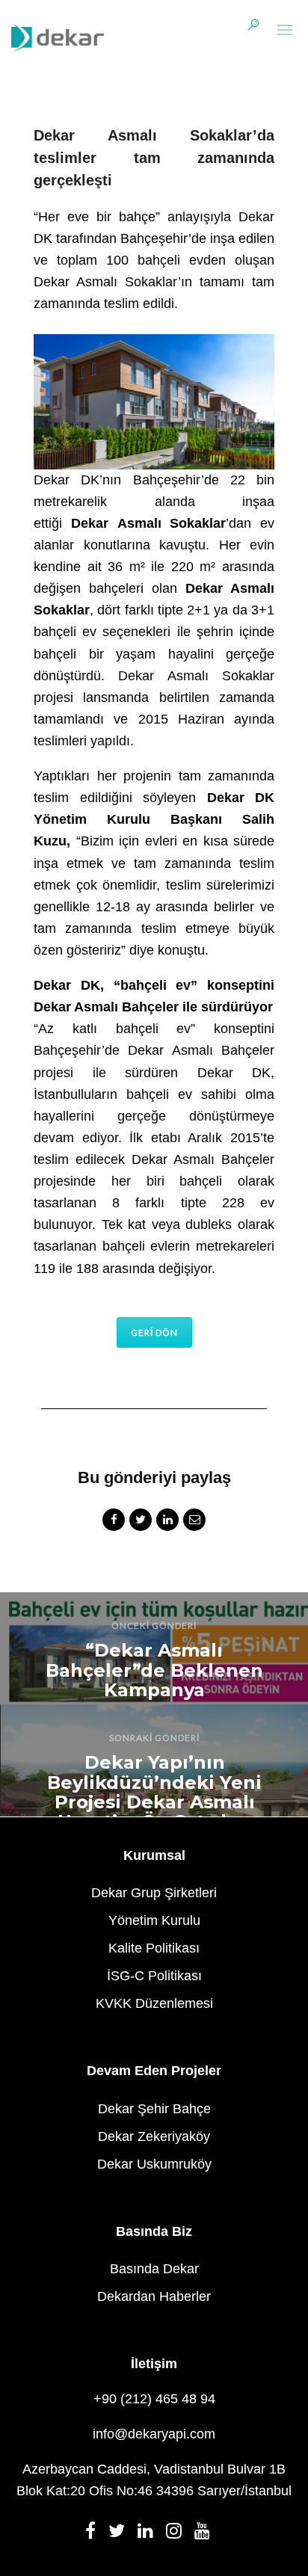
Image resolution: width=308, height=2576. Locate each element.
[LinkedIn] (150, 2535)
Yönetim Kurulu (154, 1920)
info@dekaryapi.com (154, 2434)
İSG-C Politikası (154, 1976)
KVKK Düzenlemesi (154, 2003)
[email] (194, 1522)
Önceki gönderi (154, 1626)
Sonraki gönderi (154, 1738)
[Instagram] (178, 2535)
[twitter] (141, 1522)
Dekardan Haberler (154, 2296)
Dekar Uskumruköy (154, 2164)
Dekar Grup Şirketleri (154, 1893)
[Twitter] (121, 2535)
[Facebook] (95, 2535)
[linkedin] (167, 1522)
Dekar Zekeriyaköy (154, 2136)
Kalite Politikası (154, 1948)
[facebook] (114, 1522)
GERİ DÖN (154, 1332)
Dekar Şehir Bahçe (154, 2109)
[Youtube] (207, 2535)
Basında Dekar (154, 2269)
